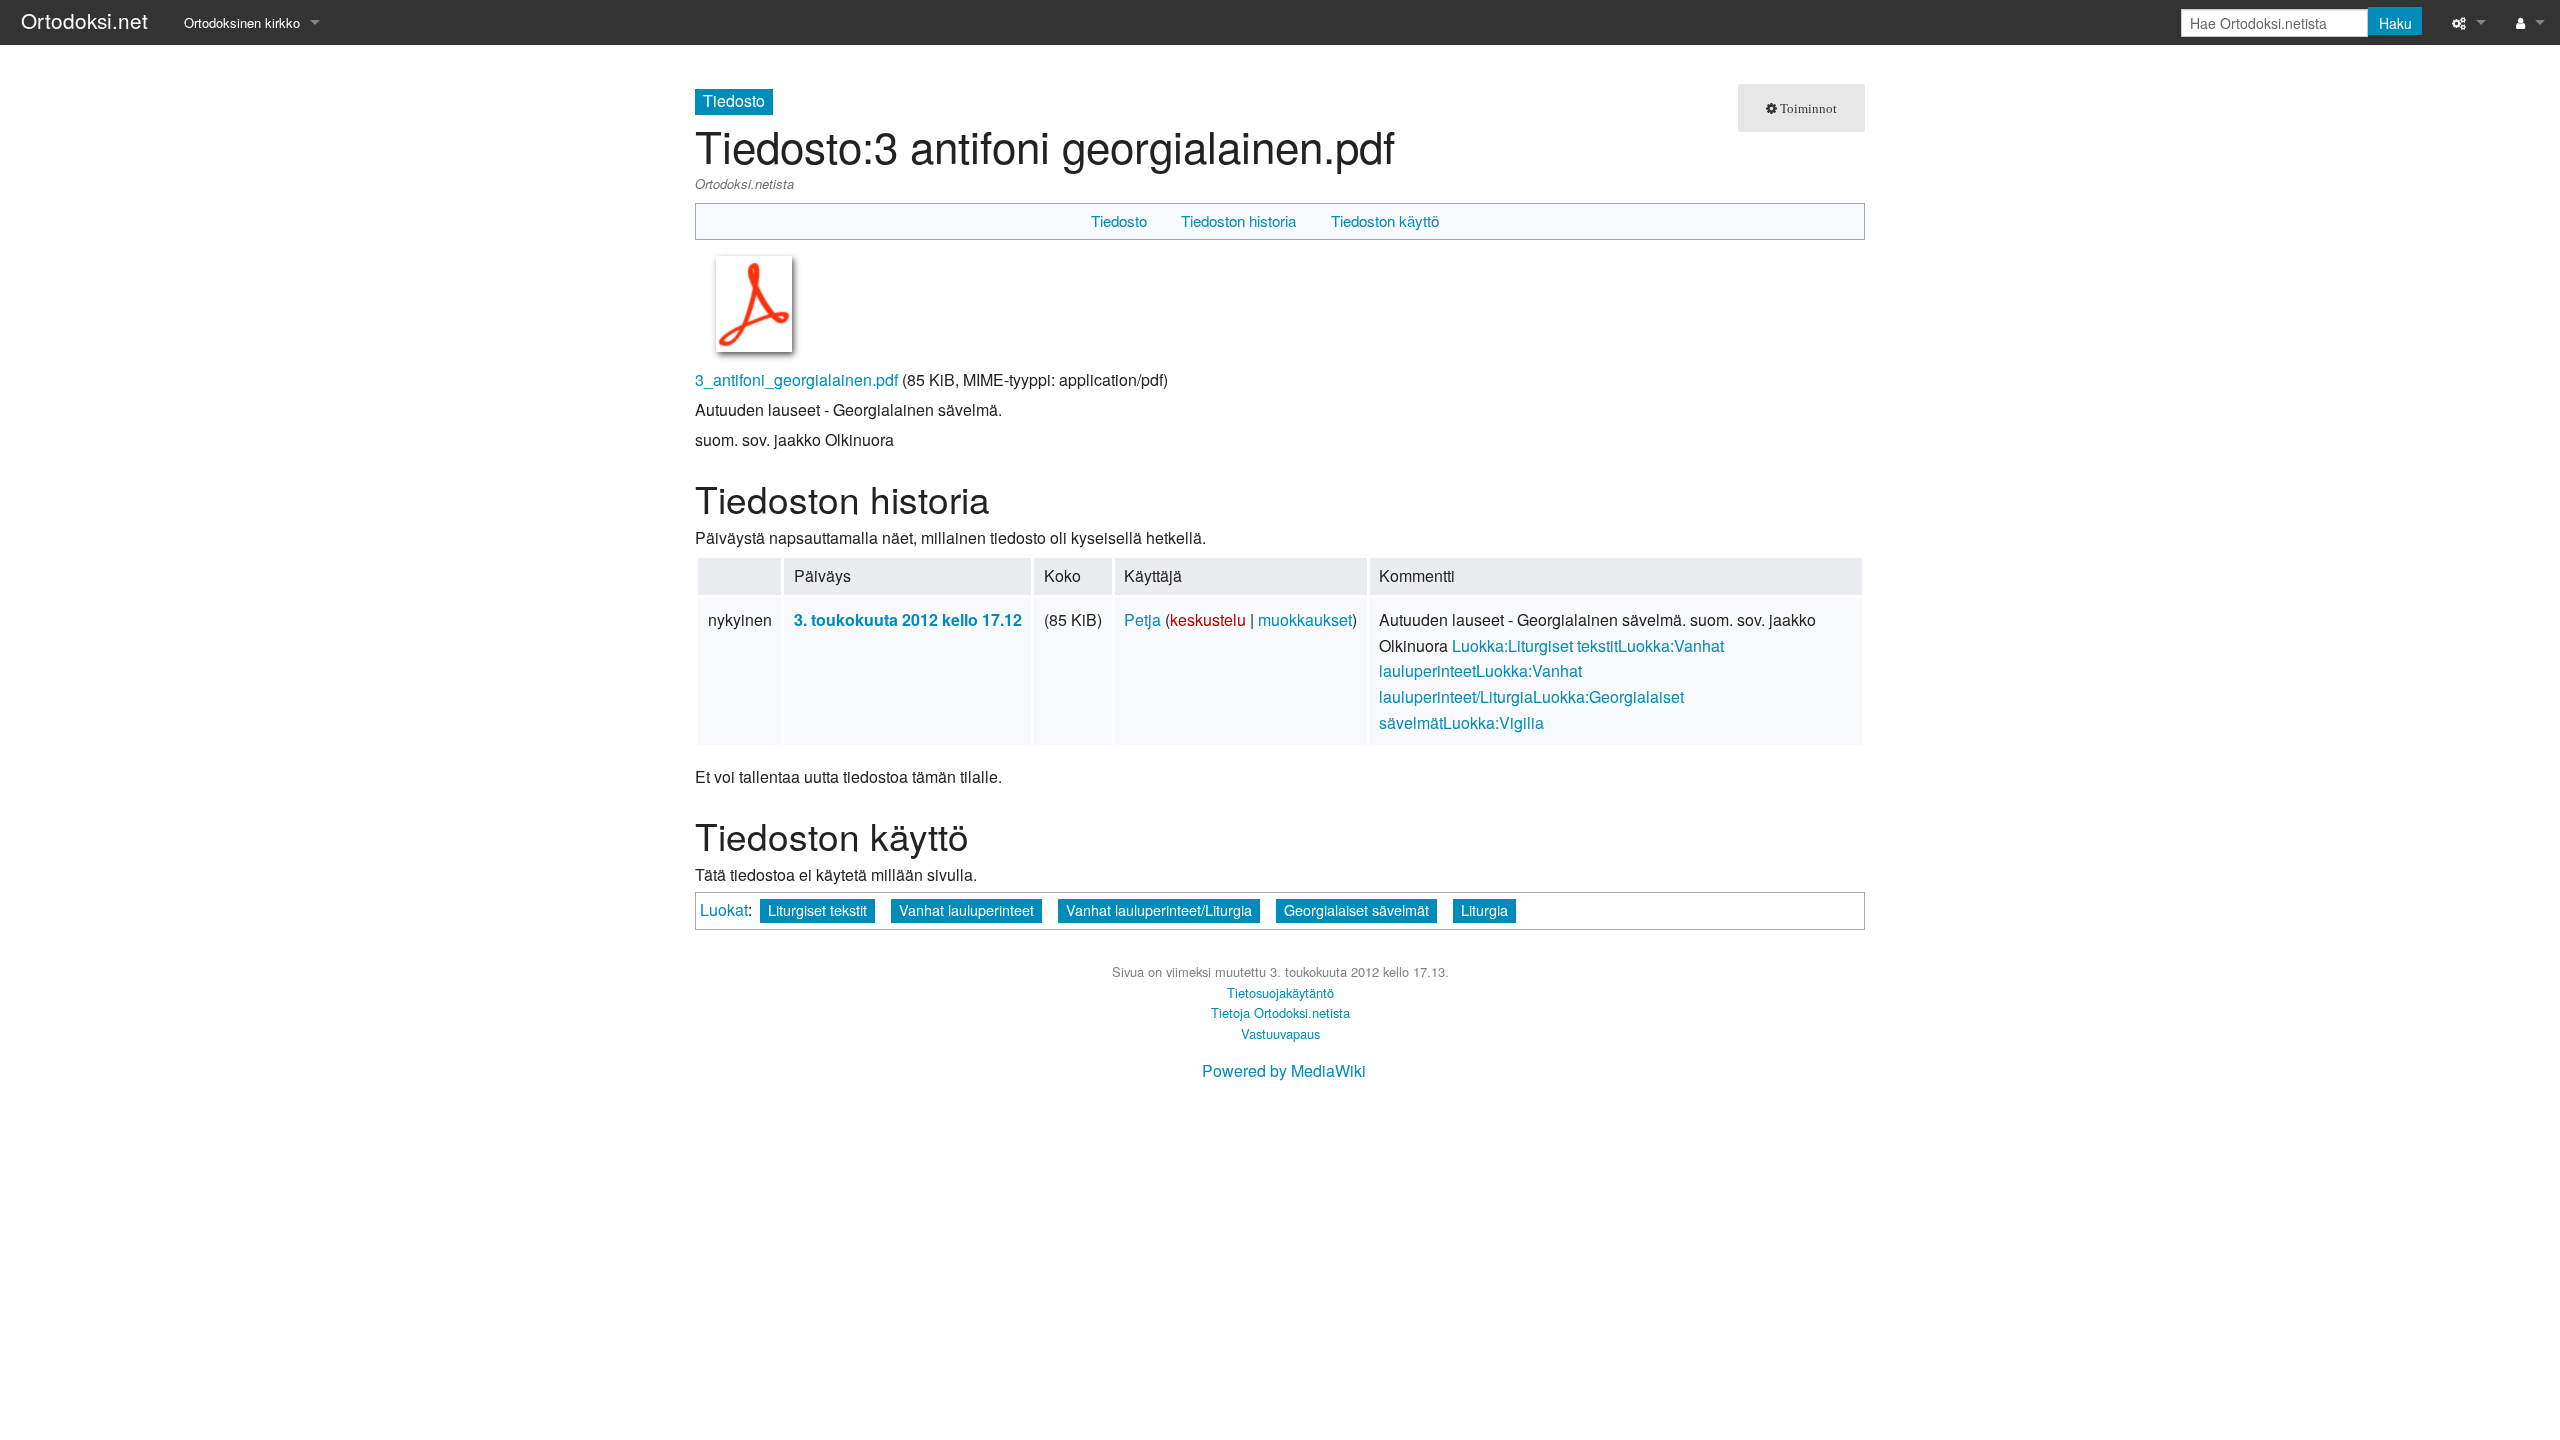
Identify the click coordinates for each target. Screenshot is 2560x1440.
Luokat (724, 909)
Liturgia (1484, 909)
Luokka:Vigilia (1493, 722)
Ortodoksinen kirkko (242, 22)
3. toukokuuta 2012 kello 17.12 (908, 619)
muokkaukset (1305, 619)
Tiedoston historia (1238, 220)
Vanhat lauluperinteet (966, 909)
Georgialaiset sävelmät (1356, 909)
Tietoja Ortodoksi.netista (1280, 1012)
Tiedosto (1119, 220)
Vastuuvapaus (1280, 1033)
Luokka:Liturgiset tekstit (1535, 645)
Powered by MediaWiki (1284, 1070)
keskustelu (1208, 619)
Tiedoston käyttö (1385, 220)
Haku (2395, 23)
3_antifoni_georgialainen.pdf (796, 379)
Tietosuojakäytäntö (1280, 992)
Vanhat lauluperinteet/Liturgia (1159, 909)
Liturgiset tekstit (817, 909)
